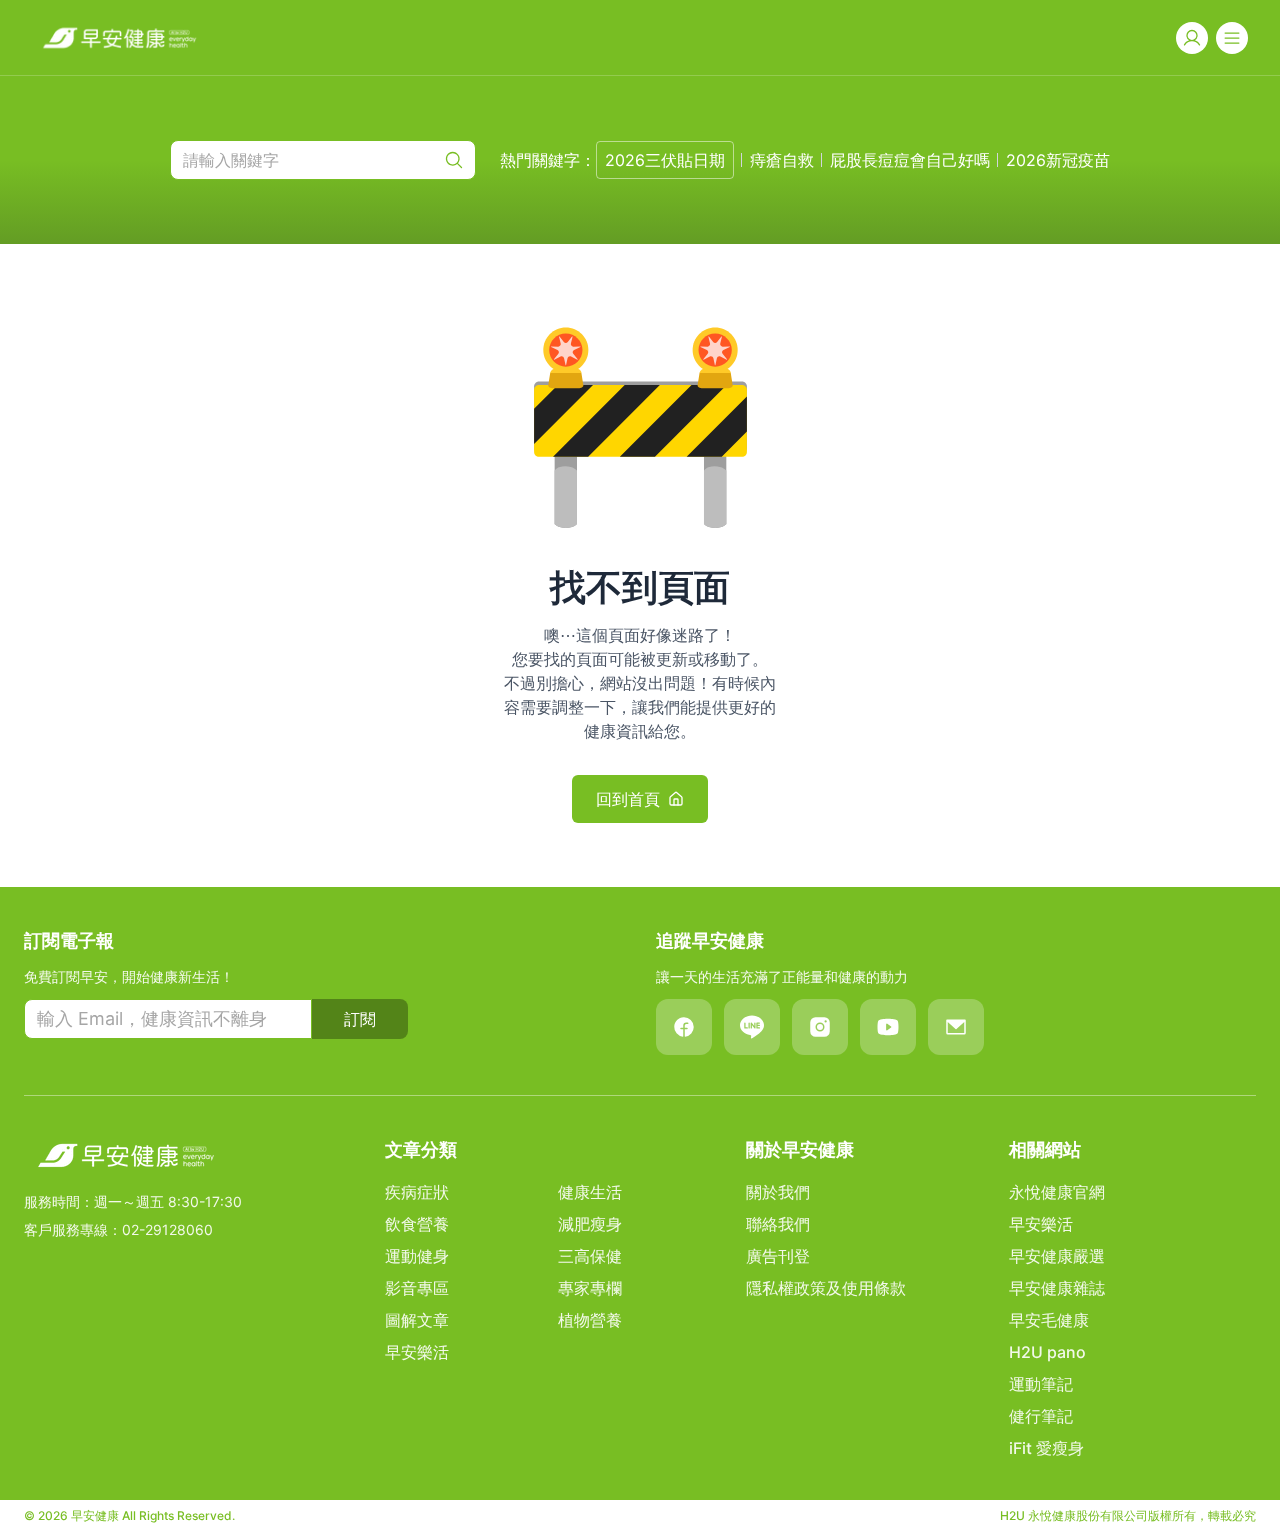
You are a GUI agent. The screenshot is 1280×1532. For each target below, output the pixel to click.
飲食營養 (417, 1224)
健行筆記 (1041, 1416)
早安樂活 (417, 1352)
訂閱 (360, 1019)
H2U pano (1047, 1352)
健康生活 (590, 1192)
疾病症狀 (417, 1192)
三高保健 (590, 1256)
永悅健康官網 (1057, 1192)
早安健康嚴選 (1057, 1256)
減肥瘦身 (590, 1224)
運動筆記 (1041, 1384)
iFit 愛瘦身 (1046, 1448)
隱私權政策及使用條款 (826, 1288)
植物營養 (590, 1320)
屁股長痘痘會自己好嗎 (910, 160)
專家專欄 (590, 1288)
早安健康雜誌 (1057, 1288)
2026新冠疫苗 (1058, 160)
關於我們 (778, 1192)
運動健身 (417, 1256)
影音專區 (417, 1288)
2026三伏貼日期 (665, 160)
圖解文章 (417, 1320)
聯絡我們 (778, 1224)
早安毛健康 (1049, 1320)
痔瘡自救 (782, 160)
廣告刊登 (778, 1256)
